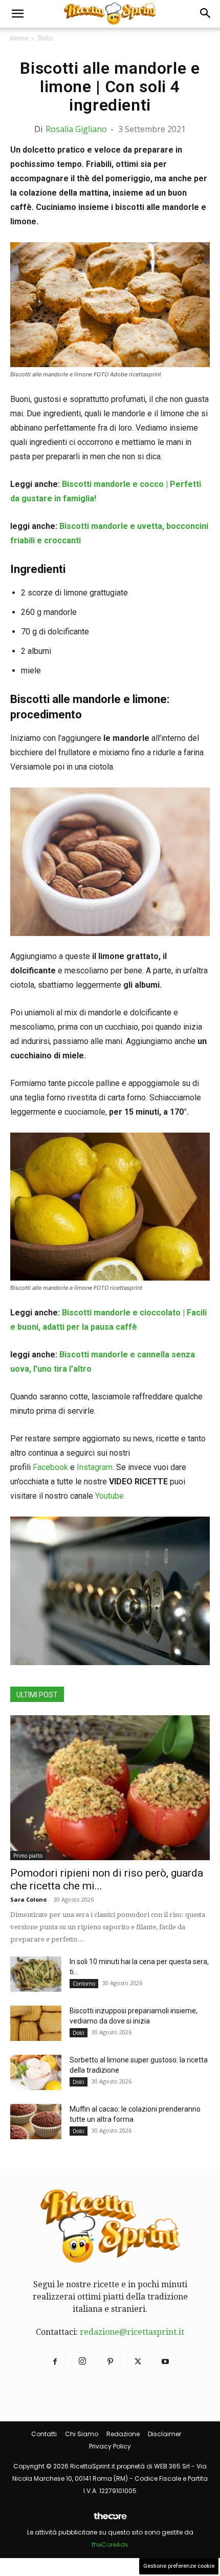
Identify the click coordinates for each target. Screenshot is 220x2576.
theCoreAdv (110, 2545)
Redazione (123, 2434)
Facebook (50, 1467)
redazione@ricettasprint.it (132, 2332)
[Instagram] (82, 2362)
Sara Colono (28, 1899)
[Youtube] (165, 2362)
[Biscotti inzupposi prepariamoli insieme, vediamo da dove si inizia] (36, 2023)
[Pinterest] (110, 2362)
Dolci (45, 38)
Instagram (95, 1467)
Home (19, 38)
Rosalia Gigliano (76, 129)
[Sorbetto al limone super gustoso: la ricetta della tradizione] (36, 2072)
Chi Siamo (82, 2434)
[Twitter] (138, 2362)
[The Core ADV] (110, 2520)
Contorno (84, 1984)
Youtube (109, 1496)
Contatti (44, 2434)
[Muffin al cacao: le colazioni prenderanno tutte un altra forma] (36, 2122)
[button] (17, 14)
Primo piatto (28, 1856)
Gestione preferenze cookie (179, 2566)
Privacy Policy (110, 2446)
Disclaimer (164, 2434)
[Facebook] (55, 2362)
